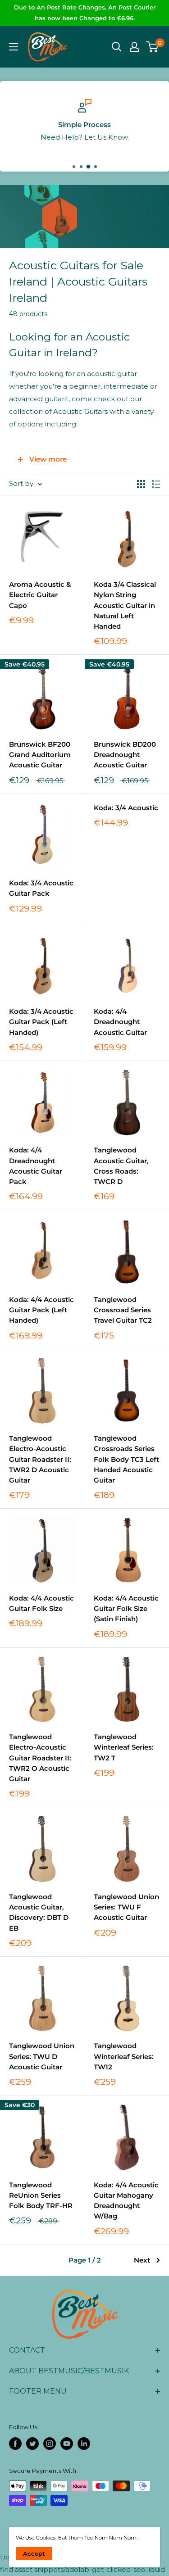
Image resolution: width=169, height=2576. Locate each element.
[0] (153, 47)
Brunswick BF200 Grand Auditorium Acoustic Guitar (40, 755)
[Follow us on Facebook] (15, 2444)
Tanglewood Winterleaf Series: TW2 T (124, 1747)
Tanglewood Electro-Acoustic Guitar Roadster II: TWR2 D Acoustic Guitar (40, 1459)
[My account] (134, 47)
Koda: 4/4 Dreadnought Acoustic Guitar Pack (36, 1166)
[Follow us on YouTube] (67, 2444)
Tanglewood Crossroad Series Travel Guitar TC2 (123, 1310)
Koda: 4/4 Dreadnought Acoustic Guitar (120, 1022)
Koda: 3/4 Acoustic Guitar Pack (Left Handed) (41, 1022)
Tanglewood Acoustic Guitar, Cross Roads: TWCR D (121, 1166)
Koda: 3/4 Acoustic (126, 808)
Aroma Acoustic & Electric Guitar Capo (40, 595)
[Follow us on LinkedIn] (84, 2444)
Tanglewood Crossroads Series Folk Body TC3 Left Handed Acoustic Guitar (126, 1459)
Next (142, 2260)
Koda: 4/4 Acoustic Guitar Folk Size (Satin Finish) (126, 1609)
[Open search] (117, 47)
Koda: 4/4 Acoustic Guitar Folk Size (41, 1603)
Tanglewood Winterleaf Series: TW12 (124, 2056)
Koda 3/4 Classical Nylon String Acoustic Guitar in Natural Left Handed (125, 605)
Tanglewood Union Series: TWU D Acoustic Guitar (42, 2056)
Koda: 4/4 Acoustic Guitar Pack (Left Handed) (41, 1310)
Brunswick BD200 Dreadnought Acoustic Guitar (125, 755)
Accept (34, 2553)
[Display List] (156, 484)
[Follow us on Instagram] (50, 2444)
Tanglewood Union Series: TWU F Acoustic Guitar (126, 1907)
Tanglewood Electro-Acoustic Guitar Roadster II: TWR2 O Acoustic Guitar (40, 1758)
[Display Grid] (141, 484)
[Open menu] (14, 47)
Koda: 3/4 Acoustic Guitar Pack (41, 888)
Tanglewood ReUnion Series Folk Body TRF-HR (41, 2195)
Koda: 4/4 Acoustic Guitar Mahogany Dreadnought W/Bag (126, 2201)
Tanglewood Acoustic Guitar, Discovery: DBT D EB (39, 1912)
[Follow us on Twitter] (32, 2444)
